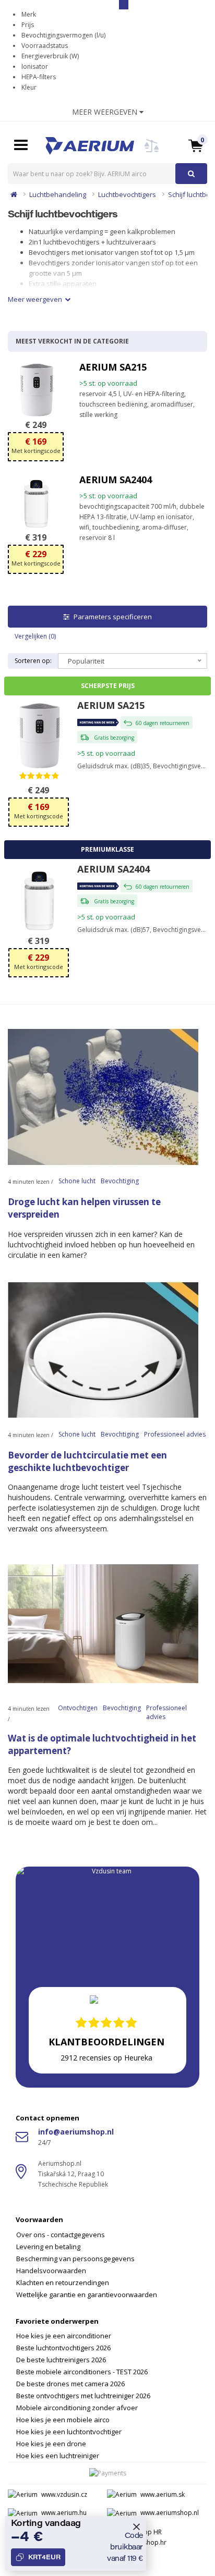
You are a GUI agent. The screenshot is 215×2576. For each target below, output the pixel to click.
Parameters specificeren (112, 617)
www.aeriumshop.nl (170, 2513)
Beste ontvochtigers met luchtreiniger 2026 (83, 2396)
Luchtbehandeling (58, 194)
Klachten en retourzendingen (63, 2283)
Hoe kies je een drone (51, 2444)
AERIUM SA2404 (116, 480)
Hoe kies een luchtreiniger (58, 2456)
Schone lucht (77, 1181)
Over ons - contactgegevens (61, 2235)
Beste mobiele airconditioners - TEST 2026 (82, 2372)
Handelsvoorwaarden (51, 2271)
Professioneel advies (175, 1434)
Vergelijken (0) (35, 636)
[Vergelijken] (152, 152)
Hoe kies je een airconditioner (64, 2336)
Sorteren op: (33, 661)
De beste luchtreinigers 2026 (61, 2360)
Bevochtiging (120, 1181)
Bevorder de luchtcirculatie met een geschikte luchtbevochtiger (87, 1461)
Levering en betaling (48, 2247)
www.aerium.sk (163, 2494)
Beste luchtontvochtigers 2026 (63, 2348)
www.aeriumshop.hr (137, 2542)
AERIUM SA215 (113, 367)
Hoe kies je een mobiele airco (63, 2420)
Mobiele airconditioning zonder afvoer (77, 2408)
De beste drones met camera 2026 (70, 2384)
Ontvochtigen (78, 1708)
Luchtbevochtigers (127, 194)
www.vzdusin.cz (64, 2494)
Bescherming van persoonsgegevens (75, 2259)
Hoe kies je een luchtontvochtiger (69, 2432)
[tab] (107, 2251)
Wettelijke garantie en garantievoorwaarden (87, 2295)
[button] (196, 145)
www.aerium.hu (64, 2513)
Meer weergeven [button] (106, 112)
